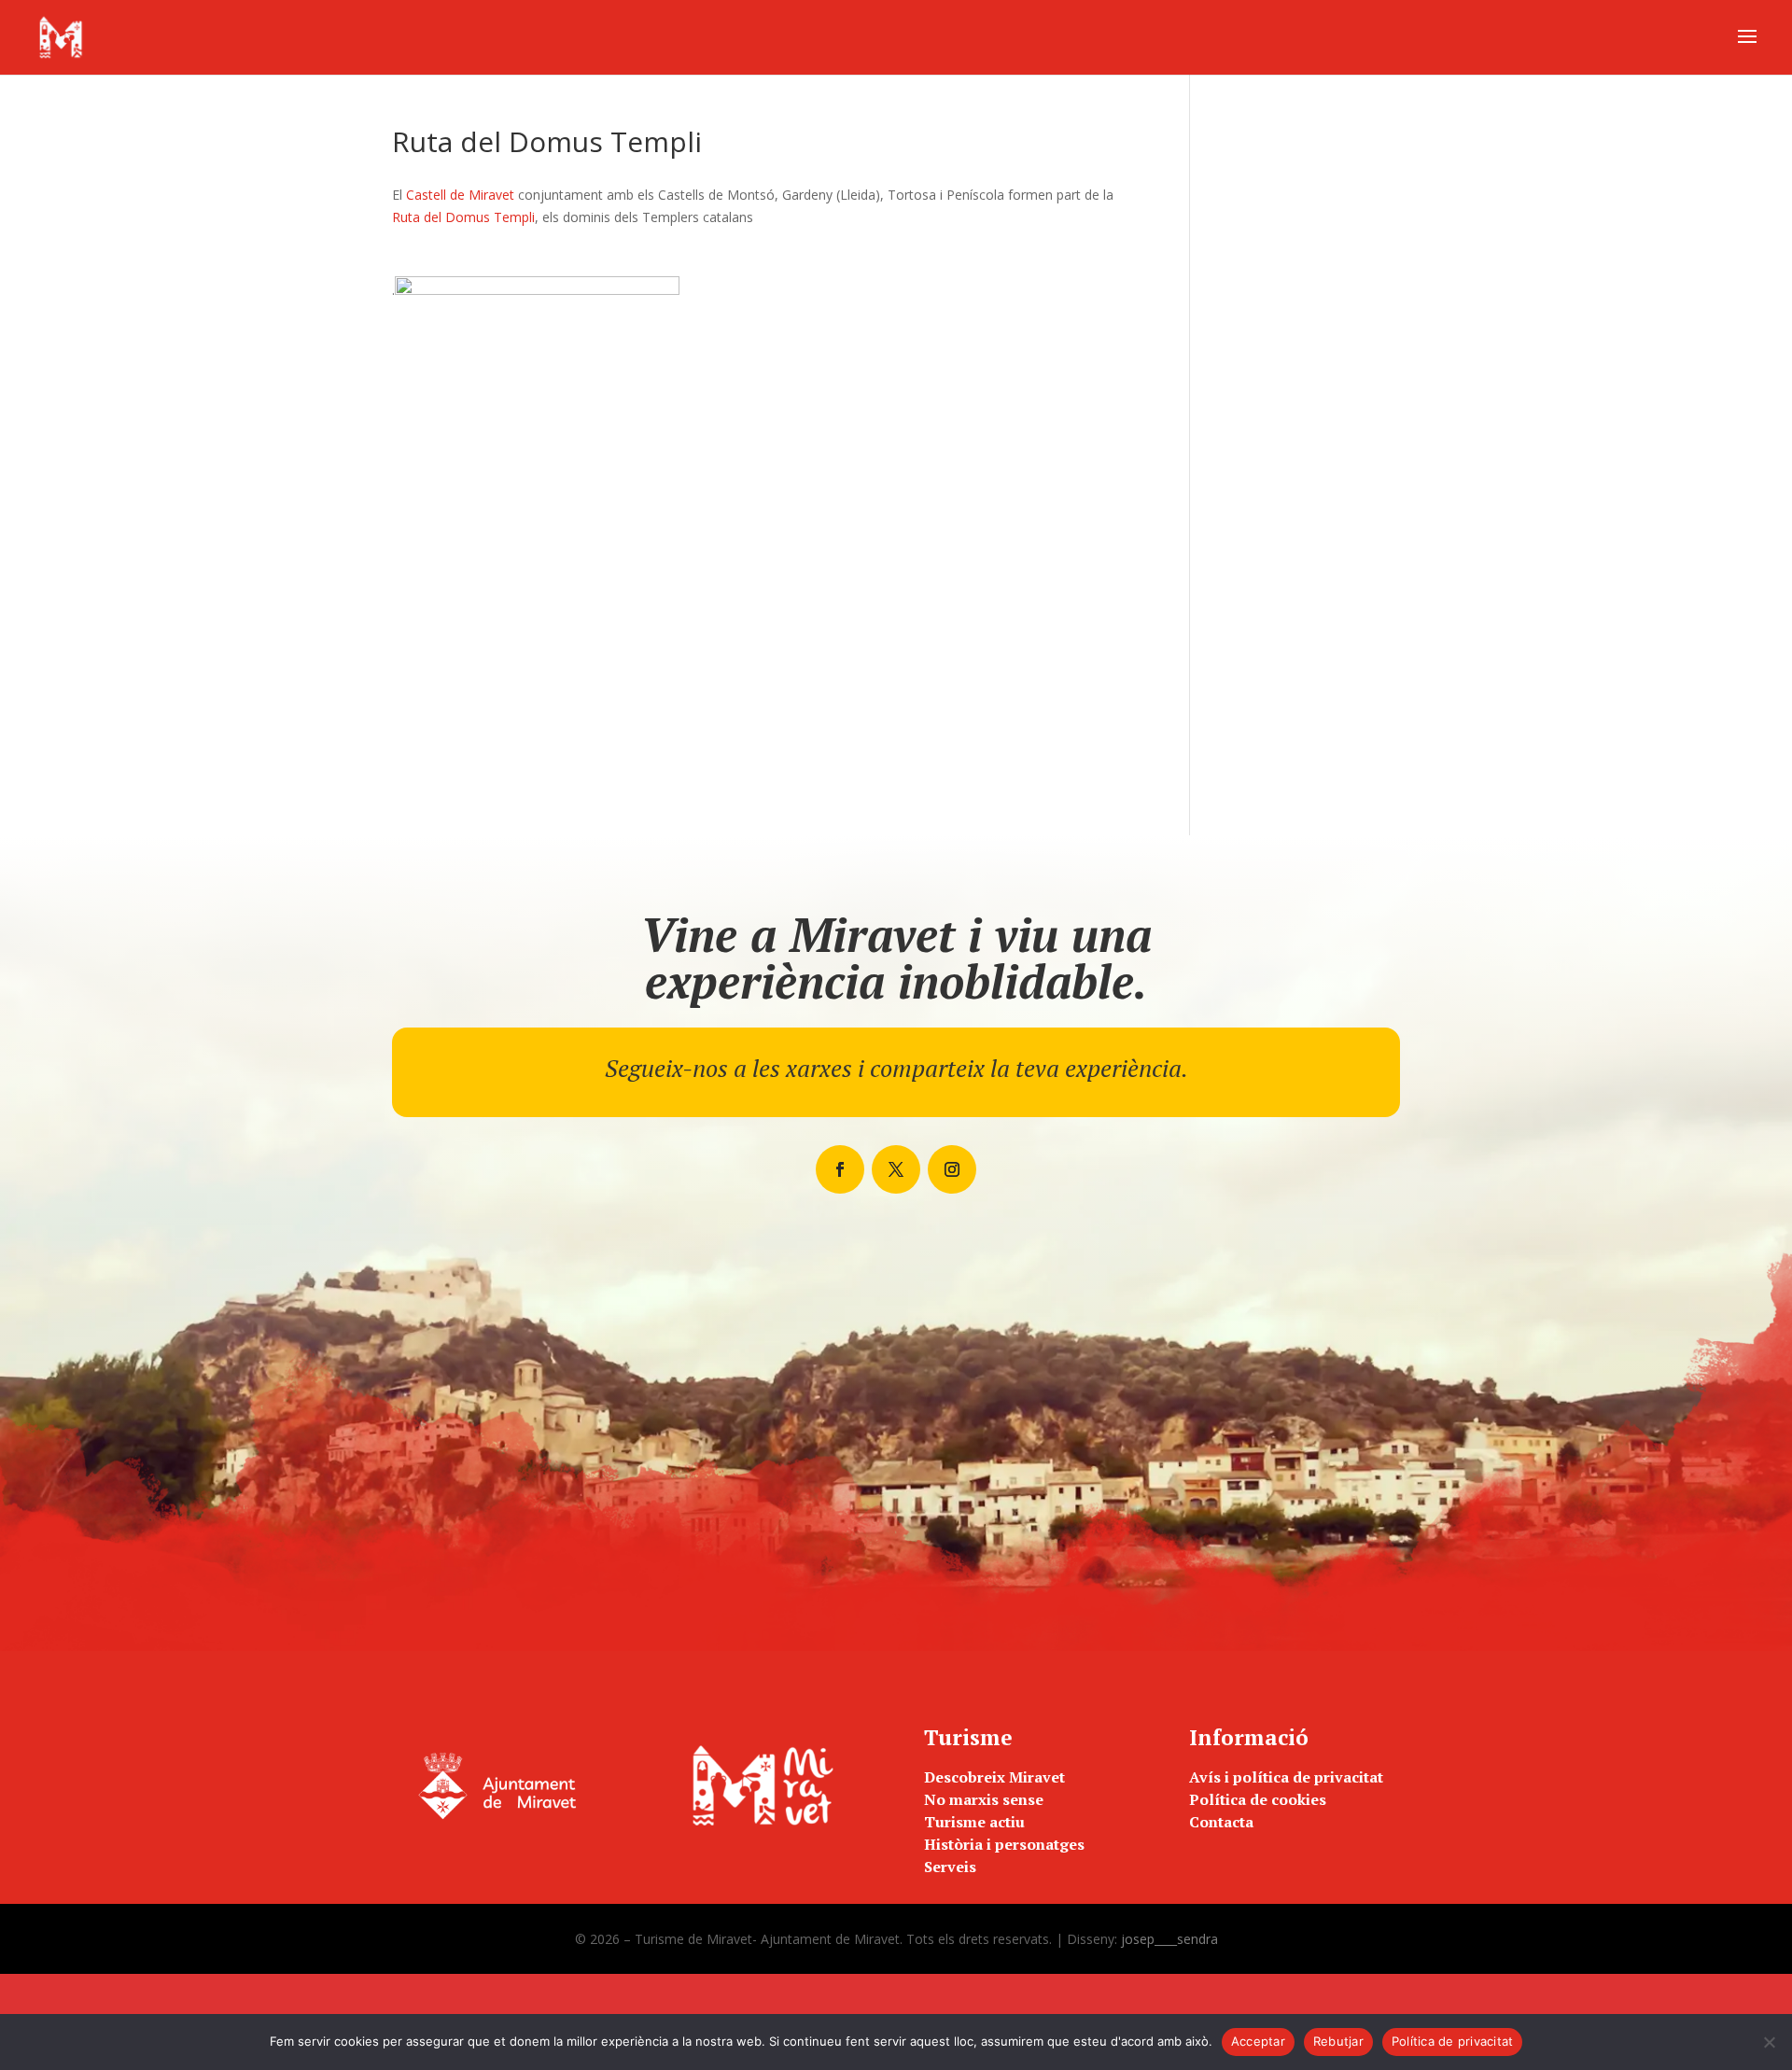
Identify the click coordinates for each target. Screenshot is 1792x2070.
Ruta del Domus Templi (463, 217)
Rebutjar (1338, 2041)
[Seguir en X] (896, 1169)
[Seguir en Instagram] (952, 1169)
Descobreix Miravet (994, 1777)
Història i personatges (1004, 1844)
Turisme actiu (974, 1822)
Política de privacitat (1453, 2041)
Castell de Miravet (460, 195)
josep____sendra (1169, 1939)
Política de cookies (1258, 1799)
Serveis (950, 1867)
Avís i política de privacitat (1286, 1777)
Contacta (1221, 1822)
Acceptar (1258, 2041)
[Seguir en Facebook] (840, 1169)
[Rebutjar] (1769, 2042)
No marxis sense (984, 1799)
